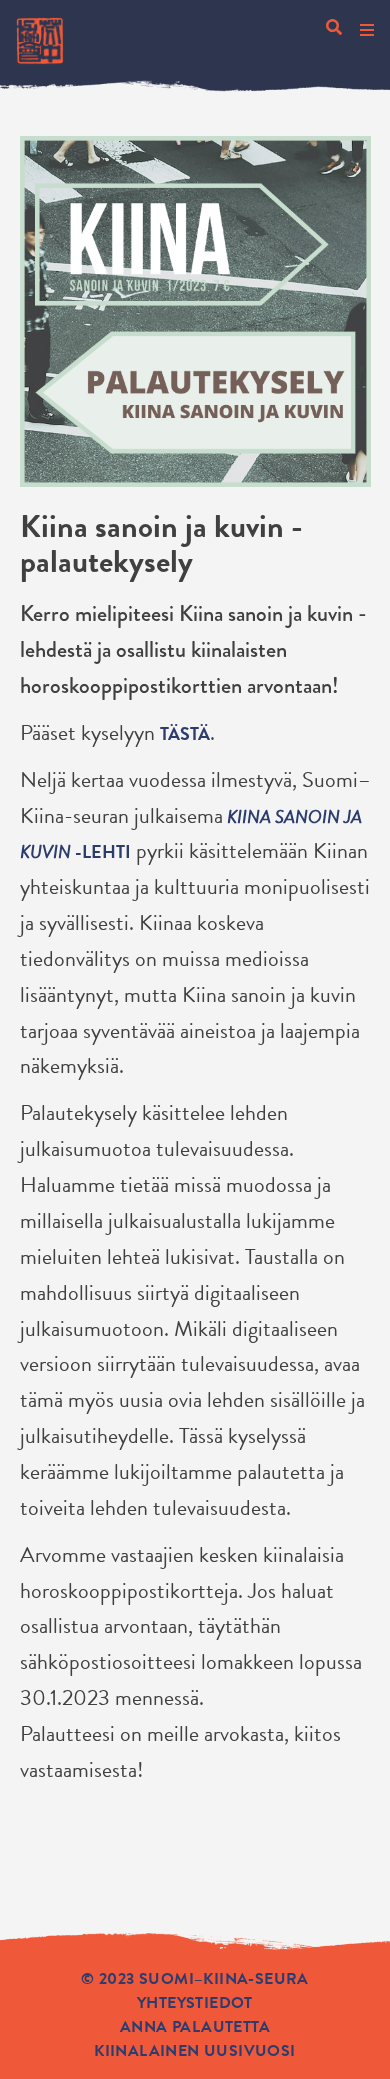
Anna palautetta (195, 2027)
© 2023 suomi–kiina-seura (195, 1979)
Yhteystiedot (195, 2003)
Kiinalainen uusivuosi (194, 2051)
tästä (185, 733)
